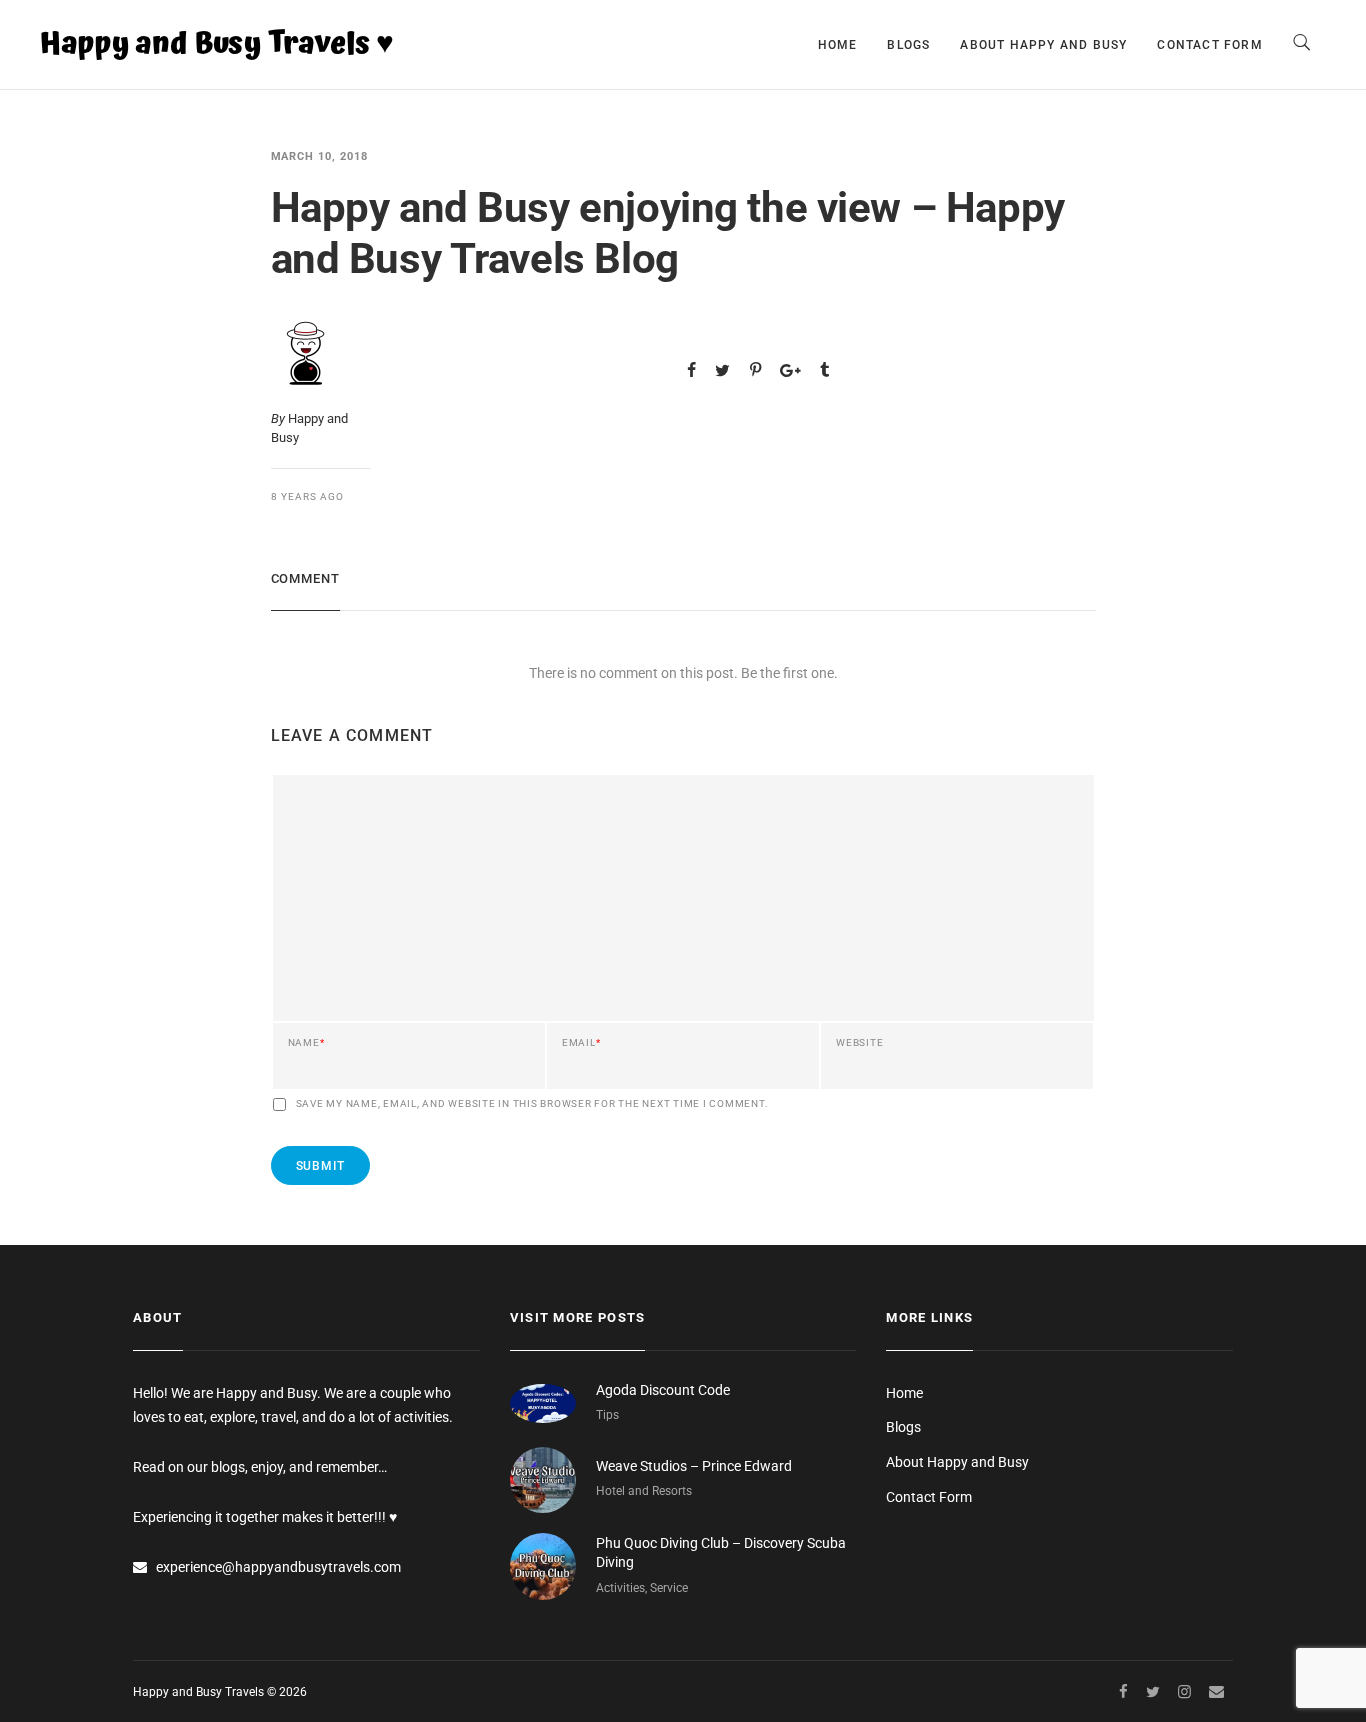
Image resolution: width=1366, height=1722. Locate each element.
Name (306, 1043)
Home (838, 45)
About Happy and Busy (1043, 45)
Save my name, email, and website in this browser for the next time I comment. (532, 1104)
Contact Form (1209, 45)
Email (581, 1043)
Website (859, 1043)
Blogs (908, 45)
